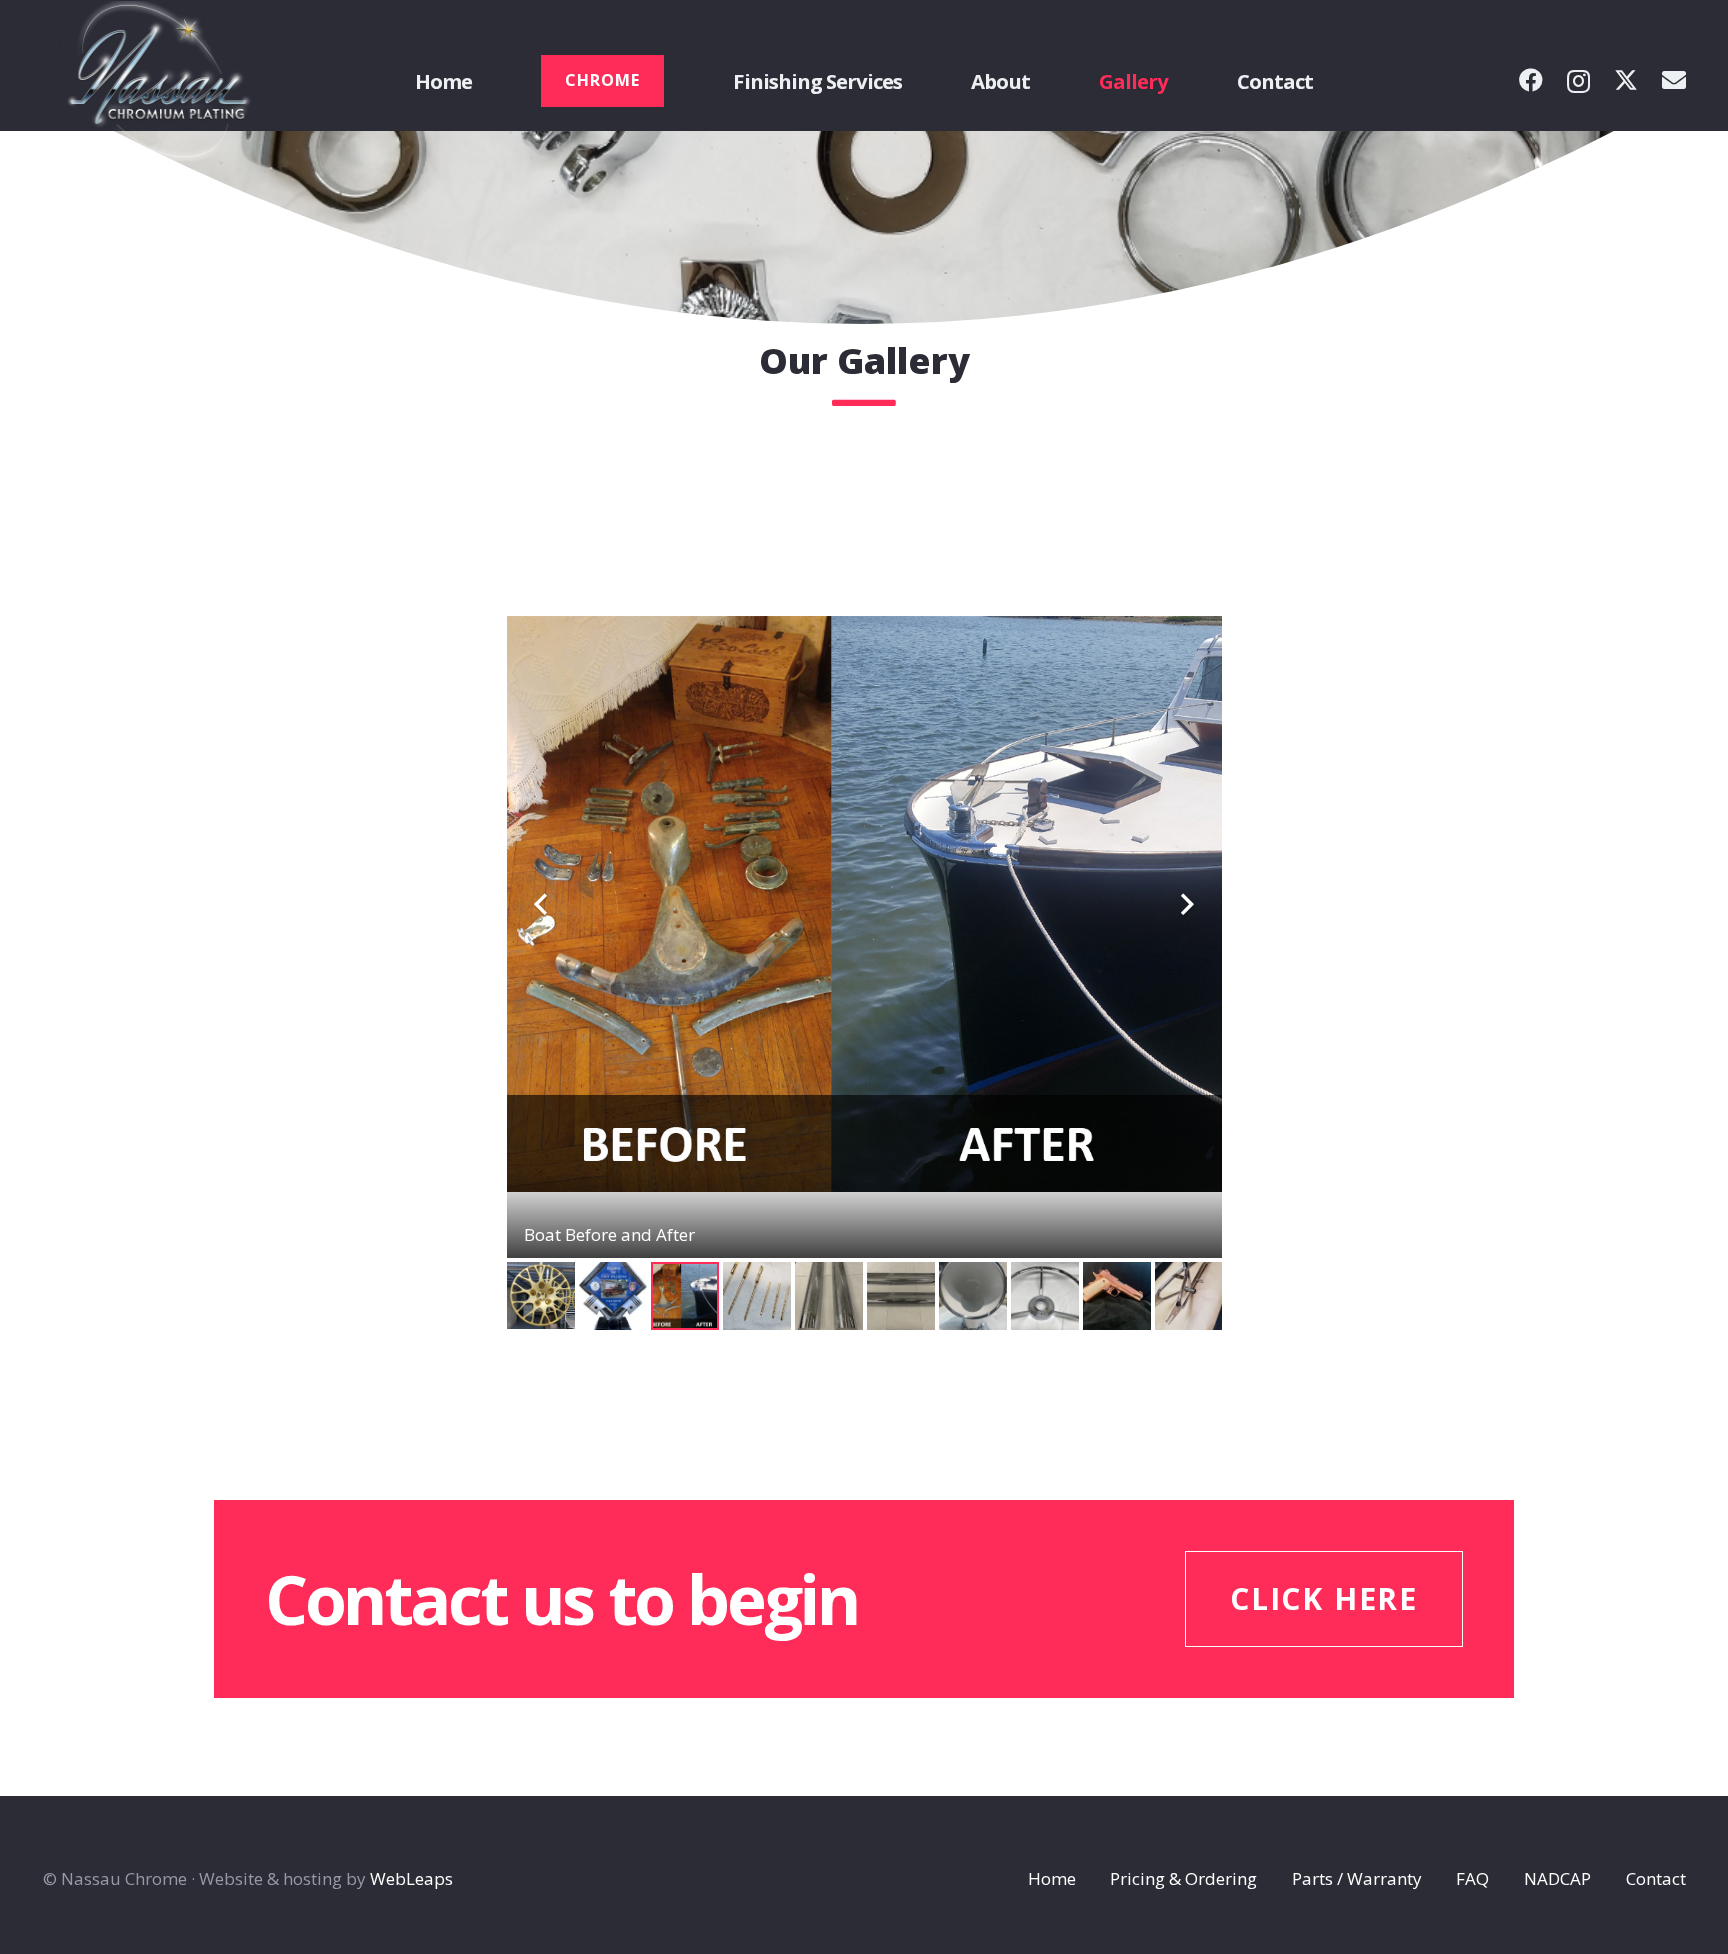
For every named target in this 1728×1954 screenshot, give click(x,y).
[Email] (1674, 80)
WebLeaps (411, 1878)
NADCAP (1557, 1878)
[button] (920, 81)
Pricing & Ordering (1183, 1878)
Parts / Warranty (1357, 1878)
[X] (1626, 80)
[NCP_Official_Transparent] (159, 81)
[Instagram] (1578, 81)
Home (1052, 1878)
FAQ (1472, 1878)
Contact (1656, 1878)
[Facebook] (1531, 80)
